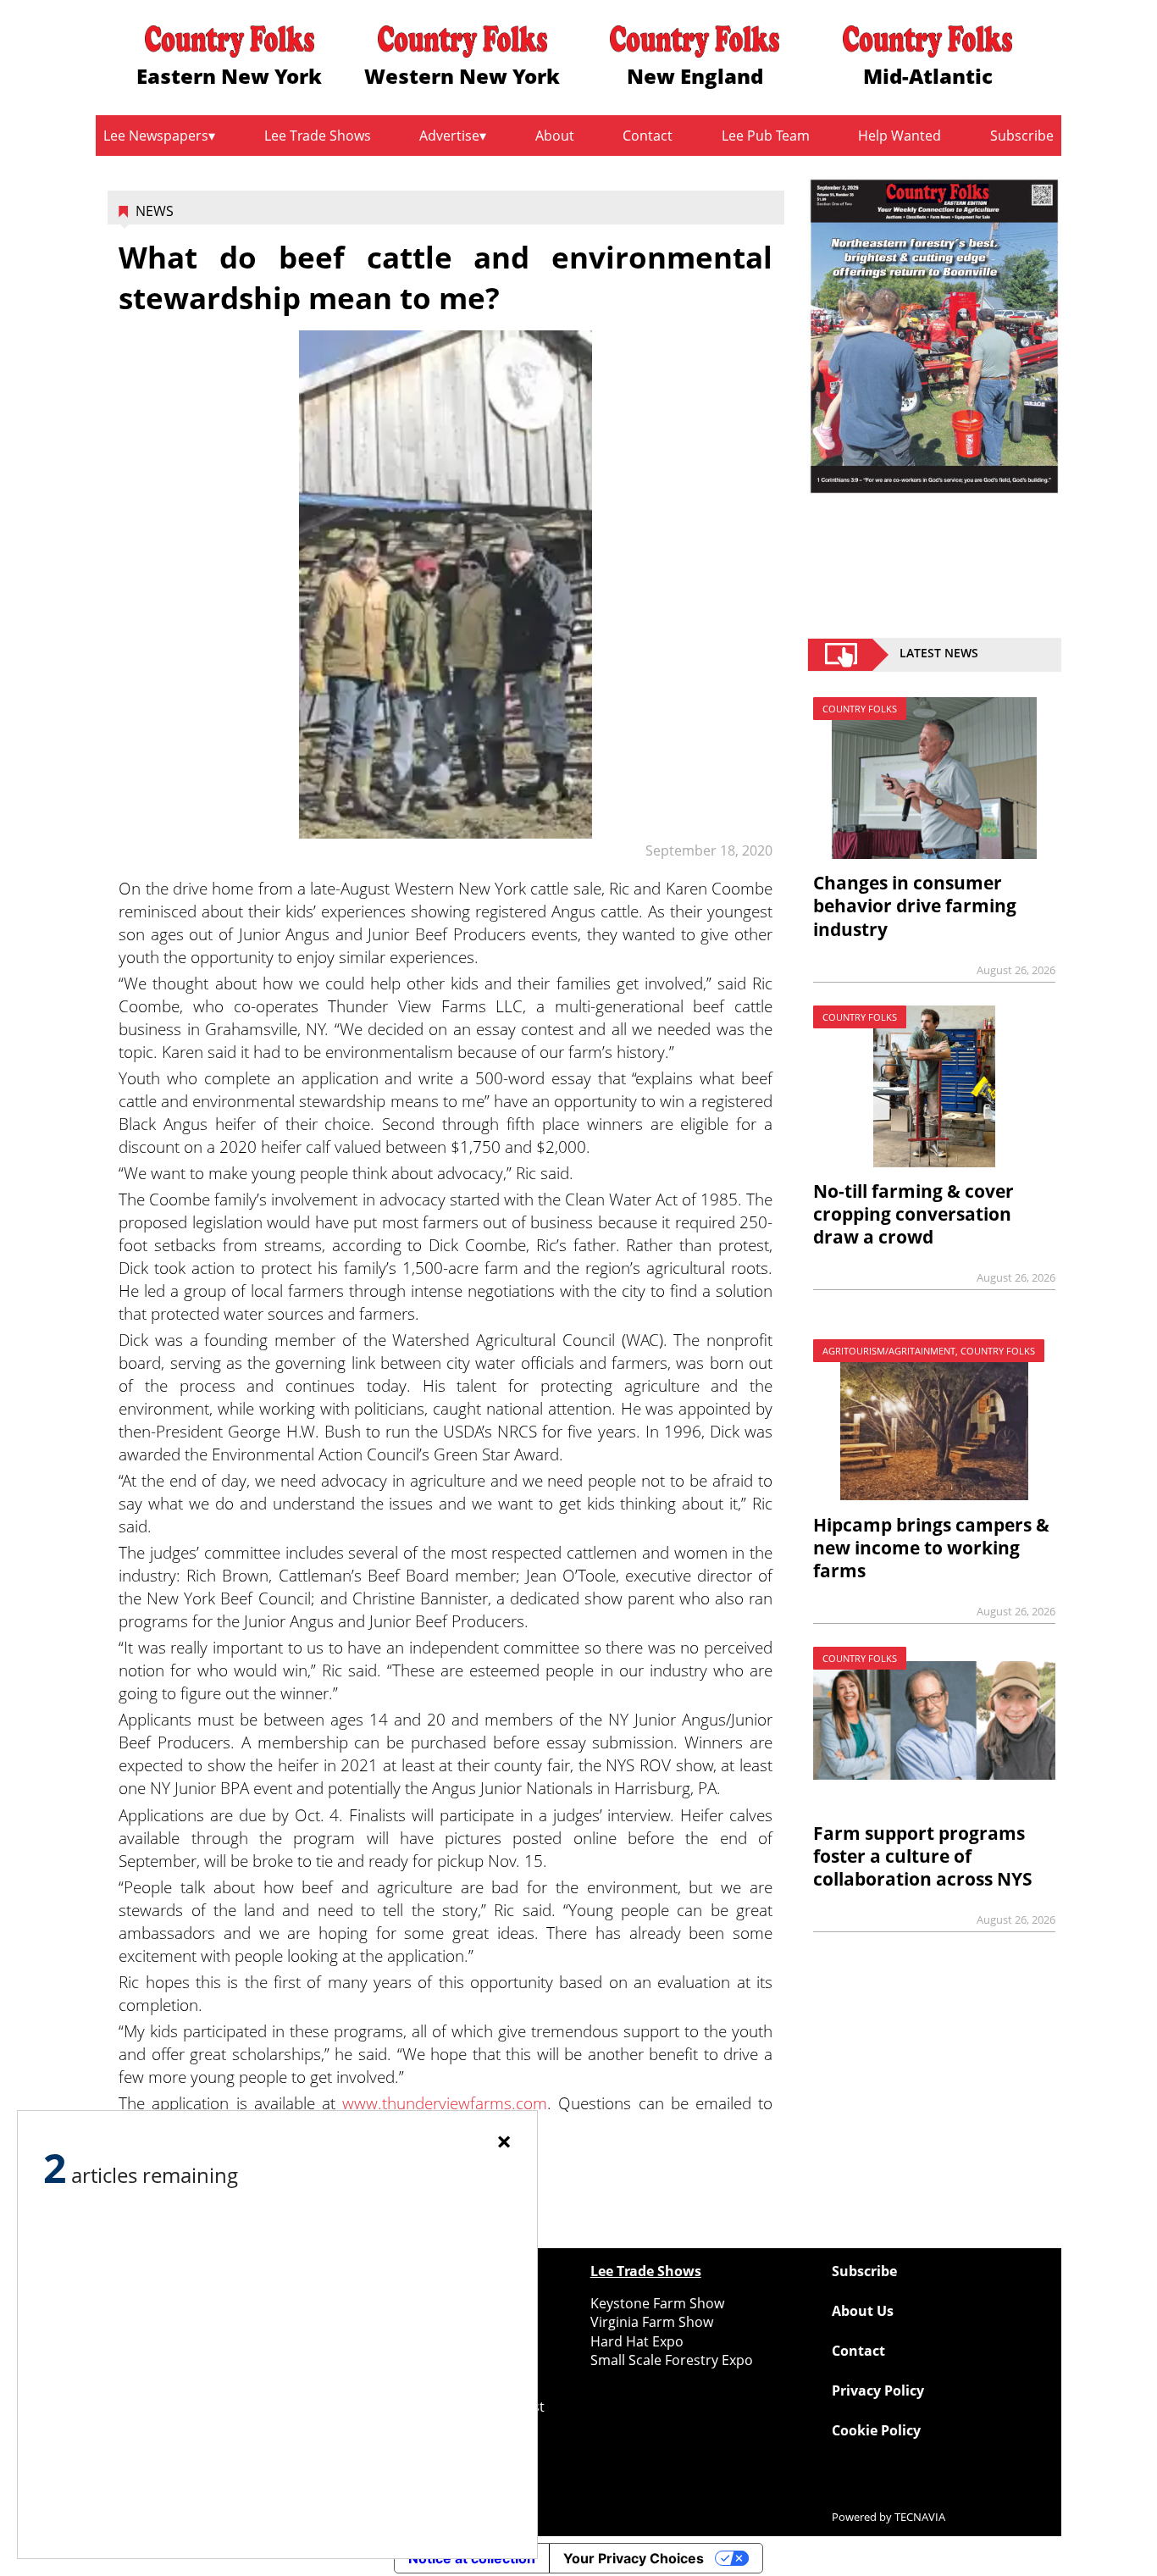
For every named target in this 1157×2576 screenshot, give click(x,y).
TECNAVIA (920, 2517)
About (555, 136)
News (155, 211)
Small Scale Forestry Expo (672, 2360)
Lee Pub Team (766, 136)
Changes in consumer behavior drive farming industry (915, 906)
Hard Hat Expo (637, 2341)
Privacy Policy (878, 2390)
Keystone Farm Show (657, 2303)
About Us (863, 2311)
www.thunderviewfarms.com (445, 2103)
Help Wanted (900, 136)
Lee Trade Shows (318, 136)
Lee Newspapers (156, 136)
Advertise (449, 136)
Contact (648, 136)
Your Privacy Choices (634, 2558)
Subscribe (1022, 136)
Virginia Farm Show (652, 2322)
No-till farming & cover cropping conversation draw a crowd (913, 1214)
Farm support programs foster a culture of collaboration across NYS (923, 1856)
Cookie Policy (876, 2430)
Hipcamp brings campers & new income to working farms (931, 1548)
